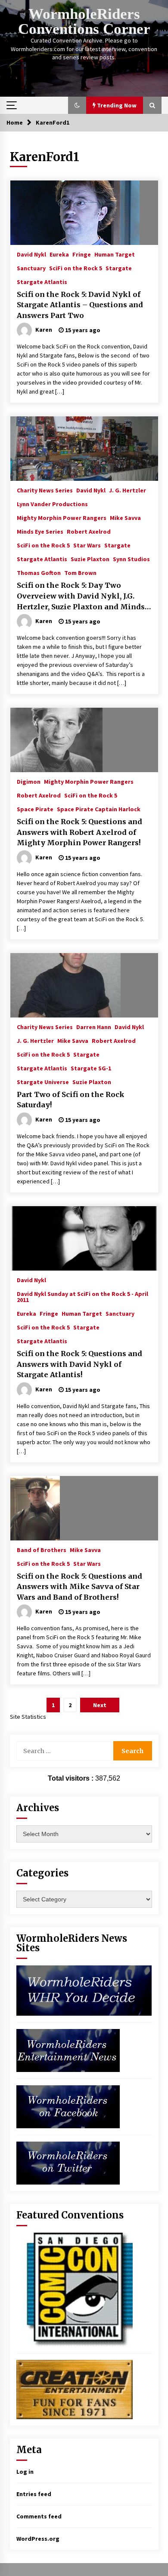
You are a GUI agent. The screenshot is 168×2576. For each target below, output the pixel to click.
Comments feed (39, 2516)
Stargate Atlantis (42, 281)
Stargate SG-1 (91, 1068)
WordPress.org (38, 2539)
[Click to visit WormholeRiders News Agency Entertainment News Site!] (68, 2050)
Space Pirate (35, 809)
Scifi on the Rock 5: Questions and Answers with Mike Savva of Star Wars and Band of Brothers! (79, 1587)
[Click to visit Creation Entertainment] (75, 2389)
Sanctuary (31, 268)
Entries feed (34, 2494)
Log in (25, 2472)
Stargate (119, 268)
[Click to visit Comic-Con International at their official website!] (75, 2289)
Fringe (82, 254)
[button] (77, 105)
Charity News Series (45, 490)
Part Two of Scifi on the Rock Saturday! (71, 1100)
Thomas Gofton (39, 572)
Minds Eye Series (40, 531)
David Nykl (31, 254)
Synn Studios (131, 559)
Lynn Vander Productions (52, 504)
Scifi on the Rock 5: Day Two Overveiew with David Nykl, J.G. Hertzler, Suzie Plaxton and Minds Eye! (81, 596)
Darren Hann (94, 1027)
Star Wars (87, 545)
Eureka (59, 254)
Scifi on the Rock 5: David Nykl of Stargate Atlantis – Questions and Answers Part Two (80, 305)
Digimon (29, 781)
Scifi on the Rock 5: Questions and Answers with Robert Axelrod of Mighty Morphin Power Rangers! (79, 832)
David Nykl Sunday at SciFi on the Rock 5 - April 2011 (82, 1296)
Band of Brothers (42, 1549)
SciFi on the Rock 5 (76, 268)
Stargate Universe (43, 1082)
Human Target (115, 254)
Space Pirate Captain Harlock (99, 809)
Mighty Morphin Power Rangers (62, 517)
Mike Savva (125, 517)
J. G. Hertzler (128, 490)
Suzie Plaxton (90, 559)
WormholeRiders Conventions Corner (84, 21)
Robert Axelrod (89, 531)
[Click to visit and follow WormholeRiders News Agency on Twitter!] (68, 2163)
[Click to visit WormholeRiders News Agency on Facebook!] (68, 2106)
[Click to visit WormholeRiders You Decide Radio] (84, 1990)
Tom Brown (80, 572)
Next (100, 1705)
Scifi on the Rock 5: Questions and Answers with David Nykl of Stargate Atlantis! (79, 1364)
